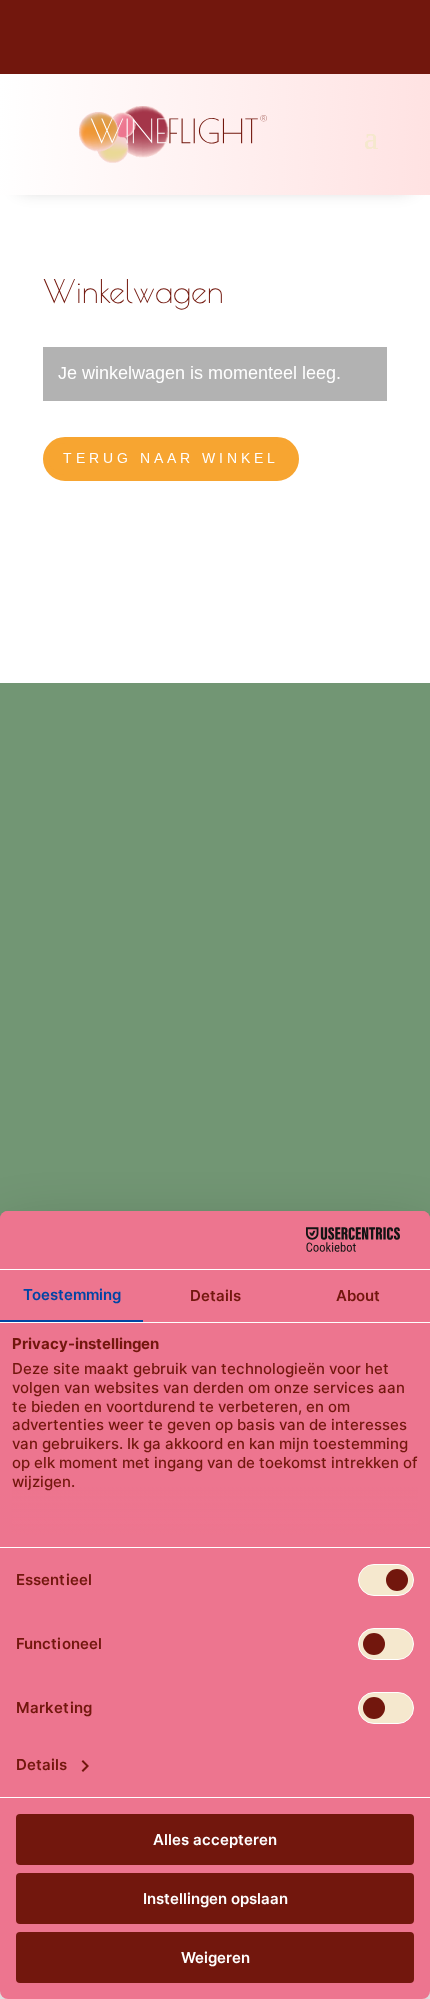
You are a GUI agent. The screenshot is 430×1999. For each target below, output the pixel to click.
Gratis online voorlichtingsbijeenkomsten (185, 1087)
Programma (81, 938)
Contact (70, 975)
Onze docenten (95, 1201)
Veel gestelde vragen (114, 1125)
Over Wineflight (96, 1163)
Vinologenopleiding (110, 862)
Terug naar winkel (171, 458)
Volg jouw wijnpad (105, 900)
